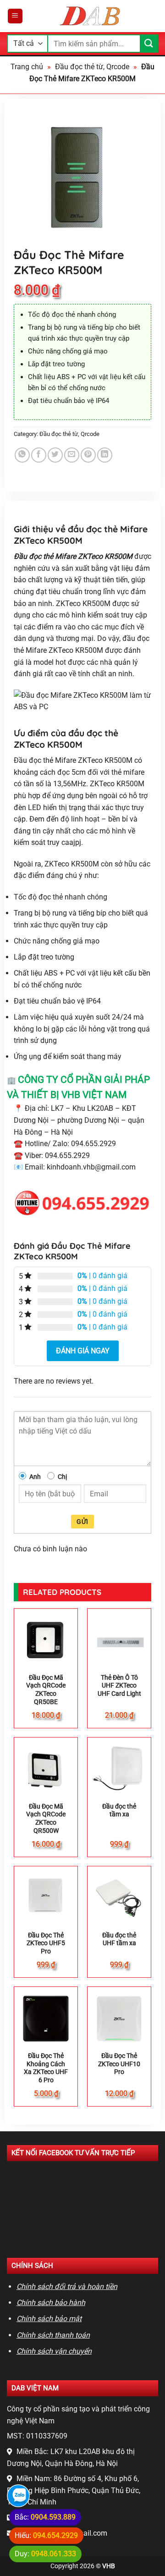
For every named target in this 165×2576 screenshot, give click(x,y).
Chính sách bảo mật (49, 2319)
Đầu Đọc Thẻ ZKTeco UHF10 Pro (119, 2064)
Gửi (82, 1522)
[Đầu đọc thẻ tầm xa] (119, 1769)
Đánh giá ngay (83, 1351)
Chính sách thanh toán (53, 2335)
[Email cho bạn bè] (72, 455)
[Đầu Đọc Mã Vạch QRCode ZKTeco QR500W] (46, 1769)
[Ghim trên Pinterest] (88, 455)
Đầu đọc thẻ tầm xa (119, 1810)
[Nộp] (149, 43)
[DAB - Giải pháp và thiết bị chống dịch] (91, 16)
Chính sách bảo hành (51, 2303)
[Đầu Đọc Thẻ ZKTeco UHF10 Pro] (119, 2019)
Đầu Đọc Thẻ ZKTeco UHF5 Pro (46, 1943)
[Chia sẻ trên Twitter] (55, 455)
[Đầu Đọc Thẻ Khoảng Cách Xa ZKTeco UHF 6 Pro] (46, 2019)
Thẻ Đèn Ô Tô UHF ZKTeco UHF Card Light (119, 1685)
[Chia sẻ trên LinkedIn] (105, 455)
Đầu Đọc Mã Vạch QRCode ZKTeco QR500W (46, 1818)
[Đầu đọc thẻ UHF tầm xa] (119, 1898)
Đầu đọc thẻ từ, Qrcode (92, 67)
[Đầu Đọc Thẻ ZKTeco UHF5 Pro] (46, 1898)
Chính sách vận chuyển (54, 2351)
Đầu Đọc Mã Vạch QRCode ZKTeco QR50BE (46, 1690)
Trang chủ (27, 67)
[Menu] (15, 16)
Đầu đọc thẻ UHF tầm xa (119, 1939)
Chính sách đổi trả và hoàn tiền (67, 2286)
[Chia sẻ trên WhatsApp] (22, 455)
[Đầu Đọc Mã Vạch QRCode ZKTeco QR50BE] (46, 1640)
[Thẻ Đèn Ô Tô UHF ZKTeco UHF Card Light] (119, 1640)
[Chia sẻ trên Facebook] (39, 455)
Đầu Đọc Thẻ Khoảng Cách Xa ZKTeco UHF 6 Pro (46, 2068)
